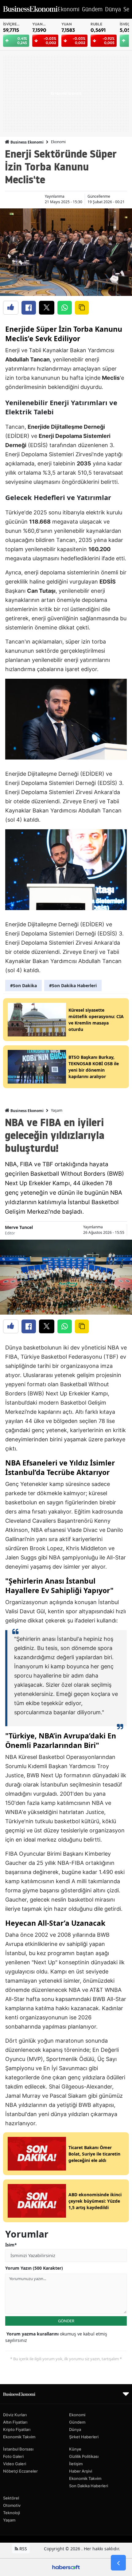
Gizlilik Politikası (84, 2456)
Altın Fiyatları (15, 2422)
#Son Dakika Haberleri (73, 986)
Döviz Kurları (15, 2415)
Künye (75, 2449)
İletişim (76, 2464)
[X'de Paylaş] (47, 308)
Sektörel (11, 2498)
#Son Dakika (23, 986)
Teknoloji (12, 2513)
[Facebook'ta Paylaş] (29, 308)
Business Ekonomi (27, 142)
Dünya (75, 2429)
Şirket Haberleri (84, 2437)
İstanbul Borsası (18, 2449)
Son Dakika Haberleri (89, 2486)
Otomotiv (12, 2505)
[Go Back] (118, 2563)
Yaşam (57, 1110)
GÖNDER (66, 2321)
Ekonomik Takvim (19, 2437)
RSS (23, 2549)
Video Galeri (15, 2464)
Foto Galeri (13, 2456)
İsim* (11, 2245)
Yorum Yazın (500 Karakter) (34, 2268)
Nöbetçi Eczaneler (20, 2471)
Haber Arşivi (81, 2471)
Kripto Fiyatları (17, 2429)
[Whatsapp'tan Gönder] (65, 308)
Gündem (77, 2422)
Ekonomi (58, 142)
